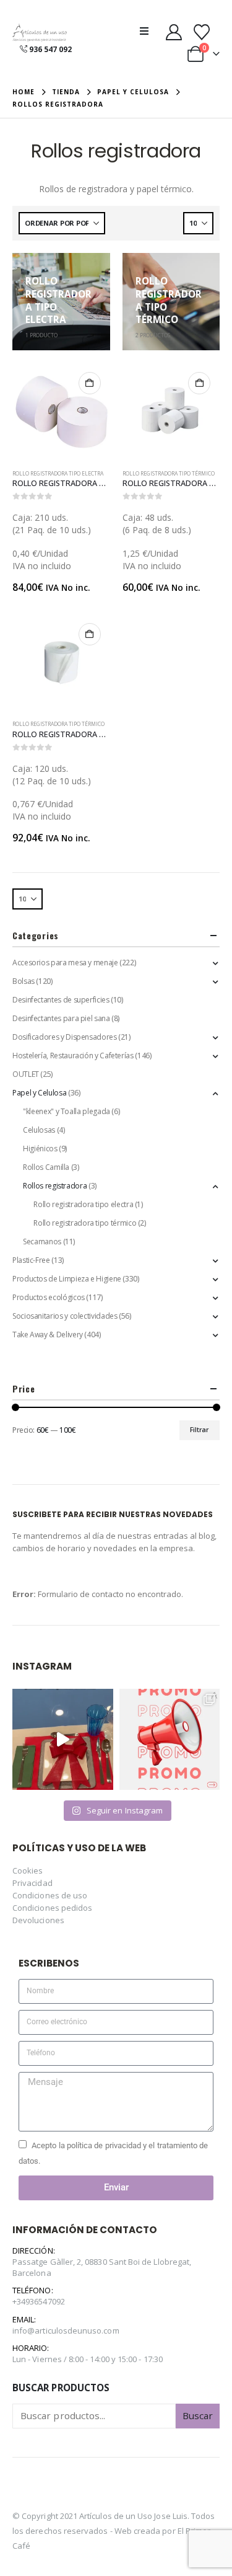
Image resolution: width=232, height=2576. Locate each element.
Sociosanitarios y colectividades (65, 1316)
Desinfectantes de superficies (61, 1000)
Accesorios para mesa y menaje (65, 963)
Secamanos (42, 1242)
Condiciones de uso (50, 1895)
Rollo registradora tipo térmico (169, 474)
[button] (148, 31)
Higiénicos (40, 1149)
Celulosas (39, 1130)
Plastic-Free (31, 1260)
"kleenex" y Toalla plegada (67, 1111)
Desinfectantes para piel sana (61, 1018)
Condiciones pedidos (52, 1908)
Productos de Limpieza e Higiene (67, 1279)
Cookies (28, 1870)
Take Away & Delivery (48, 1334)
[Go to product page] (61, 412)
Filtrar (199, 1430)
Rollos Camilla (46, 1167)
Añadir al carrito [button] (90, 383)
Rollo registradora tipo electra (58, 474)
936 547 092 (50, 49)
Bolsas (24, 981)
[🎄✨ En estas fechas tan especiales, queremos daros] (63, 1739)
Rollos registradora (55, 1186)
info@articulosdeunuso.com (66, 2330)
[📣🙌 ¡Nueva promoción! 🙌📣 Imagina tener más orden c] (170, 1739)
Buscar (198, 2415)
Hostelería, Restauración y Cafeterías (73, 1056)
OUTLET (26, 1074)
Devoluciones (38, 1920)
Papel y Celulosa (39, 1093)
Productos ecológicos (49, 1297)
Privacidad (32, 1883)
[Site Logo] (40, 33)
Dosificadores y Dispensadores (65, 1037)
